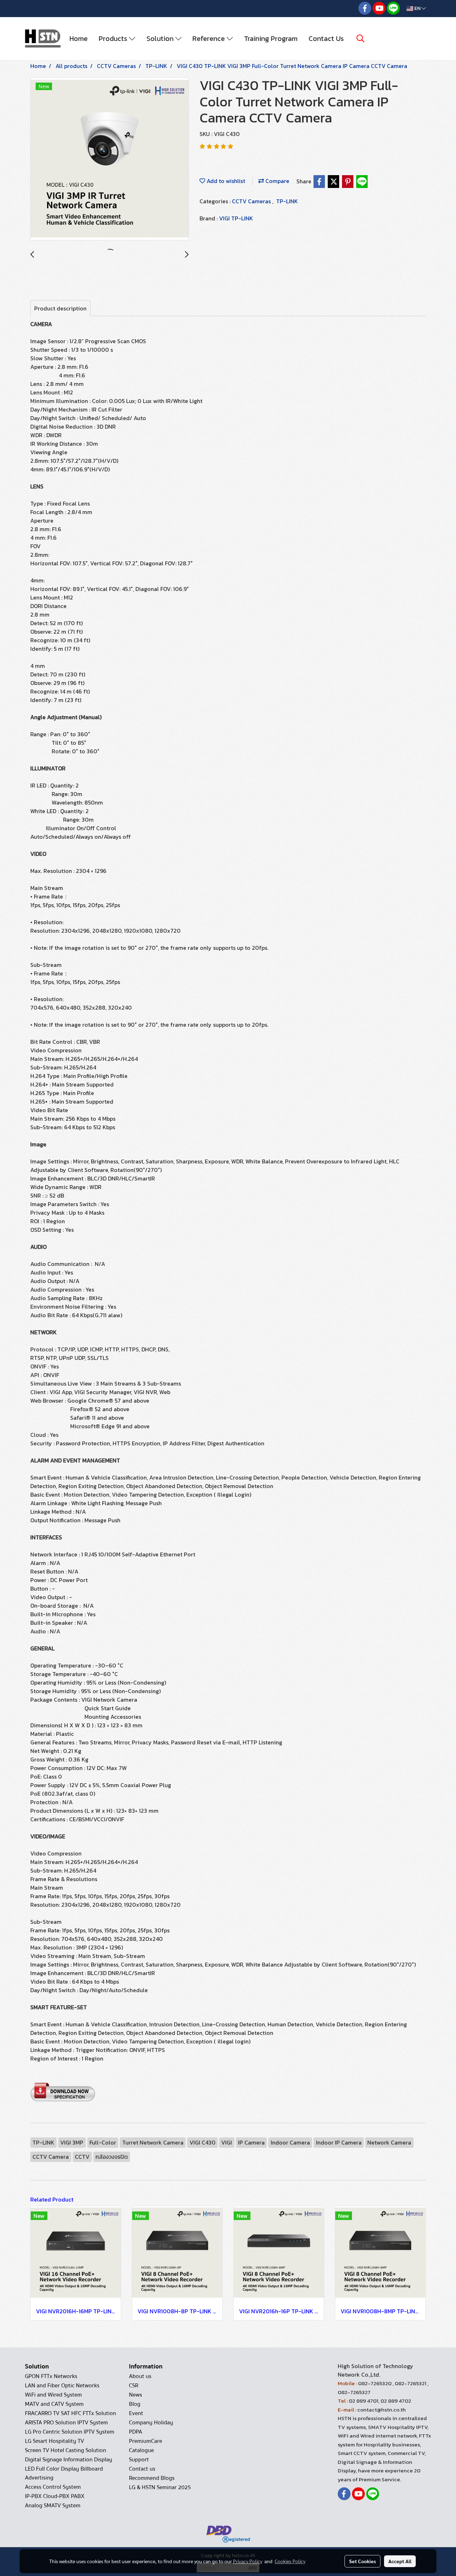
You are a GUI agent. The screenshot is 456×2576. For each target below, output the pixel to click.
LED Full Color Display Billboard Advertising (64, 2473)
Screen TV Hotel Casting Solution (66, 2450)
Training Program (271, 38)
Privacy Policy (248, 2561)
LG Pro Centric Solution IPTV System (70, 2432)
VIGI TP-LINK (236, 218)
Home (79, 38)
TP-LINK (287, 201)
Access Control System (53, 2487)
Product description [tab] (60, 308)
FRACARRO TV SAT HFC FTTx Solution (71, 2413)
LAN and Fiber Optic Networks (62, 2386)
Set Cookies (362, 2561)
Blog (135, 2404)
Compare (277, 181)
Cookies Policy (290, 2561)
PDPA (136, 2432)
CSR (134, 2386)
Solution (161, 38)
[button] (361, 38)
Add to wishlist (225, 181)
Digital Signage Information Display (69, 2460)
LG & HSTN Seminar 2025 (160, 2487)
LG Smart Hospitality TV (55, 2441)
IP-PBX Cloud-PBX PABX (55, 2496)
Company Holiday (151, 2423)
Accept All (400, 2561)
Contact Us (326, 38)
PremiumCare (146, 2441)
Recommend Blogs (152, 2478)
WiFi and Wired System (53, 2395)
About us (140, 2376)
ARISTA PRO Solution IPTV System (66, 2423)
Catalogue (141, 2450)
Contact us (142, 2469)
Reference (209, 38)
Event (136, 2413)
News (136, 2395)
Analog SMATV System (53, 2506)
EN (417, 8)
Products (114, 38)
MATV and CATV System (54, 2404)
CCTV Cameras (252, 201)
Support (139, 2460)
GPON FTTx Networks (51, 2376)
